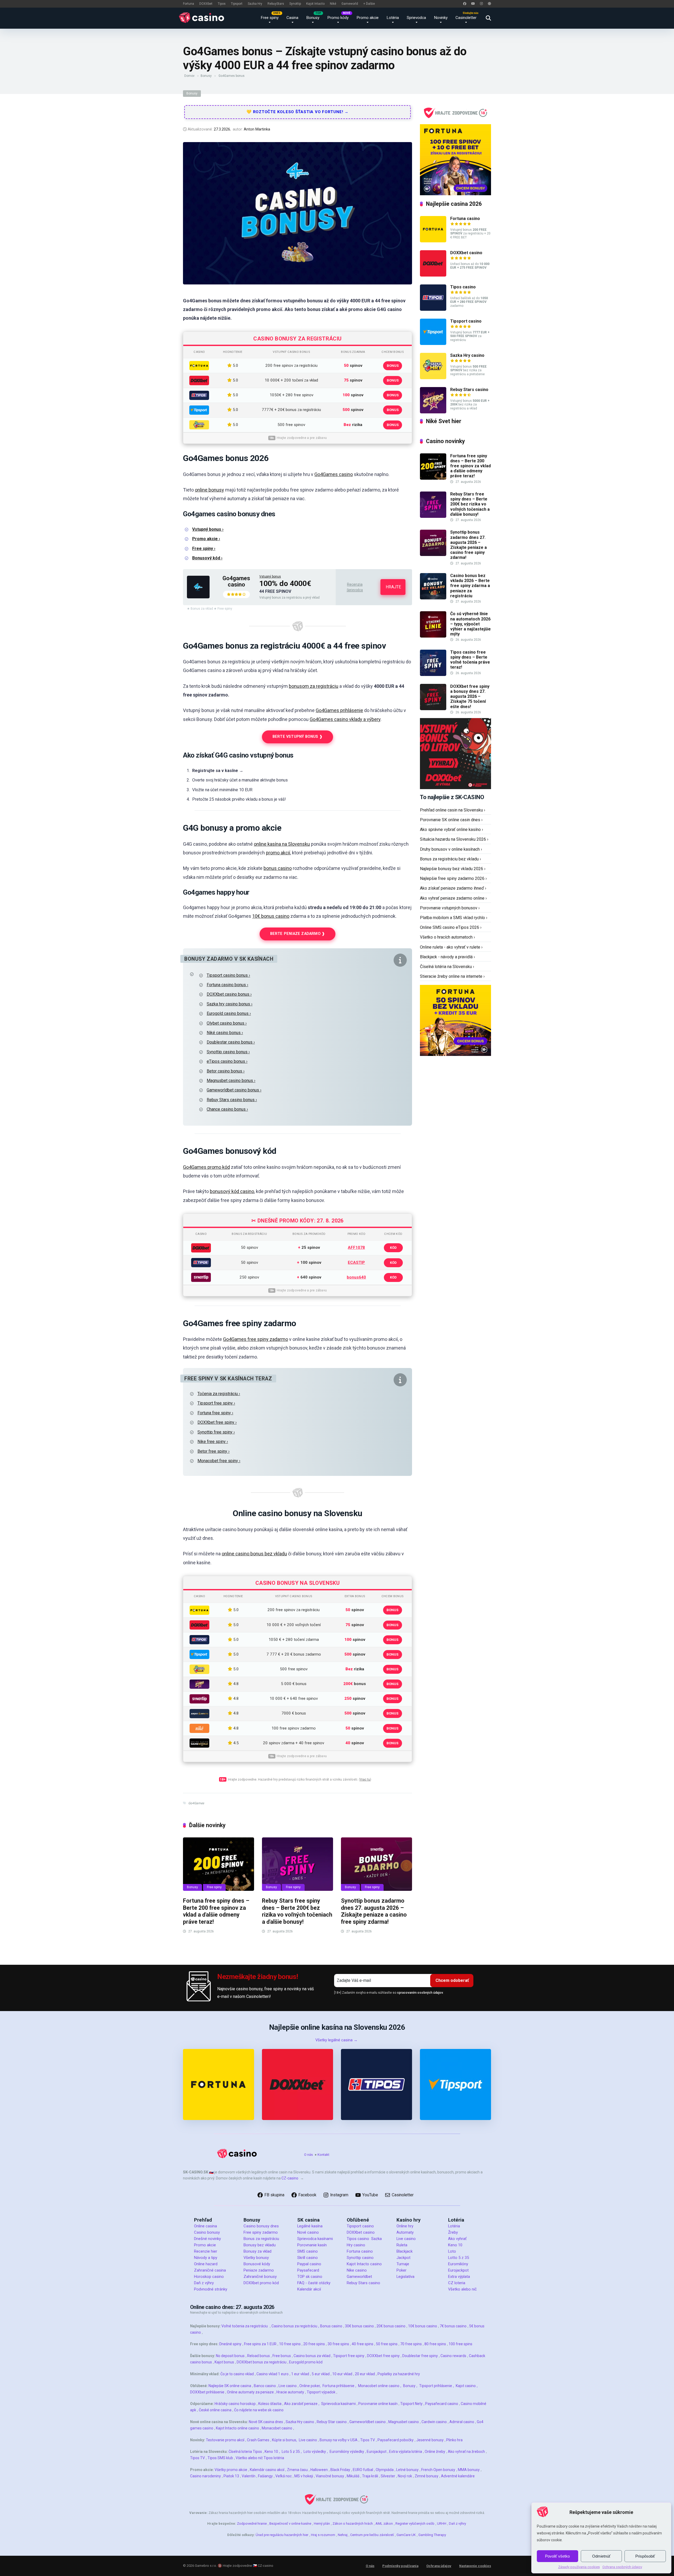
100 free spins (460, 2344)
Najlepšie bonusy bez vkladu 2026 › (453, 869)
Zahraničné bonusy (260, 2277)
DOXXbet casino (466, 253)
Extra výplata (459, 2277)
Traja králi (370, 2476)
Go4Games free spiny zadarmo (256, 1339)
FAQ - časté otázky (314, 2283)
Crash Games (258, 2440)
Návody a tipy (206, 2258)
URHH (442, 2524)
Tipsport (237, 4)
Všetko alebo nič (462, 2289)
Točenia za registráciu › (219, 1394)
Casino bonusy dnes (261, 2226)
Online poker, (310, 2386)
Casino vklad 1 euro (272, 2374)
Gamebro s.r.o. (206, 2566)
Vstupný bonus (270, 577)
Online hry (405, 2226)
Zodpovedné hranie (252, 2524)
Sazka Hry (255, 4)
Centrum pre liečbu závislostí (372, 2535)
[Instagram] (481, 4)
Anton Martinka (257, 129)
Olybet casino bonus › (227, 1023)
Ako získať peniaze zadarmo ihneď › (453, 888)
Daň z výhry (204, 2283)
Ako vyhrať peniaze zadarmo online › (453, 898)
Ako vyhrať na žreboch (466, 2452)
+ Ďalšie (369, 4)
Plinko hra (454, 2440)
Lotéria (393, 18)
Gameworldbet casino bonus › (234, 1090)
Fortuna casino (465, 219)
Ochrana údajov (439, 2566)
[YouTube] (473, 4)
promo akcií (278, 853)
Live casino (406, 2239)
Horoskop (203, 2277)
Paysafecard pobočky (396, 2440)
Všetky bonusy (256, 2258)
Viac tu (365, 1780)
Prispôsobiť (645, 2556)
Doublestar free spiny (420, 2356)
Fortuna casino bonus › (227, 985)
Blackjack (405, 2251)
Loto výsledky (315, 2452)
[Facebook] (465, 4)
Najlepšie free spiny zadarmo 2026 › (453, 878)
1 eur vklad (300, 2374)
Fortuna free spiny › (215, 1413)
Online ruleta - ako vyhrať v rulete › (451, 947)
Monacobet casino (277, 2428)
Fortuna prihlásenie (338, 2386)
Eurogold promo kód (306, 2362)
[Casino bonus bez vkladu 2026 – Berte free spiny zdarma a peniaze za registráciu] (433, 598)
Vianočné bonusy (330, 2476)
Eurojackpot (458, 2270)
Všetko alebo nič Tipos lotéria (260, 2458)
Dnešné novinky (207, 2239)
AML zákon (384, 2524)
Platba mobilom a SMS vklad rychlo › (454, 918)
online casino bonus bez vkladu (254, 1554)
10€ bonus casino (271, 916)
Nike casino (357, 2270)
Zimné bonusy (427, 2476)
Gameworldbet (359, 2277)
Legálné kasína (310, 2226)
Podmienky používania (400, 2566)
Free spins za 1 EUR (260, 2344)
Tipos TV (368, 2440)
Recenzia (355, 584)
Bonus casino (331, 2326)
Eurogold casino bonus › (229, 1013)
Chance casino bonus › (227, 1109)
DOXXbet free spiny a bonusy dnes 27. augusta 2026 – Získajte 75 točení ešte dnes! (470, 696)
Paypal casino (309, 2264)
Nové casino (308, 2232)
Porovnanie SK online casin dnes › (451, 820)
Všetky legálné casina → (336, 2040)
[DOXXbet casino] (433, 275)
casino (218, 2277)
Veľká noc (284, 2476)
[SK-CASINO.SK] (203, 18)
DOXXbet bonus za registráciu (262, 2362)
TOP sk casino (310, 2277)
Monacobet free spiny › (219, 1461)
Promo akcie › (206, 539)
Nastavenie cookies (475, 2566)
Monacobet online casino (379, 2386)
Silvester (388, 2476)
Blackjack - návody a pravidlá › (447, 957)
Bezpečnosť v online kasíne (290, 2524)
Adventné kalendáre (458, 2476)
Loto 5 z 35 (291, 2452)
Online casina (205, 2226)
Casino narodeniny (205, 2476)
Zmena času (297, 2470)
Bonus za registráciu (261, 2239)
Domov (189, 76)
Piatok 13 (231, 2476)
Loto (452, 2251)
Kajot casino (466, 2386)
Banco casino (265, 2386)
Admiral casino (462, 2422)
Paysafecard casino (442, 2404)
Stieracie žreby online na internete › (452, 976)
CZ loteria (457, 2283)
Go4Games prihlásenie (339, 710)
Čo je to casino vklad (237, 2374)
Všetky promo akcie (231, 2470)
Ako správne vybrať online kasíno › (452, 830)
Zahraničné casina (210, 2270)
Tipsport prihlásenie (436, 2386)
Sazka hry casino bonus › (230, 1004)
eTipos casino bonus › (227, 1061)
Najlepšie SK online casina (230, 2386)
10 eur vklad (342, 2374)
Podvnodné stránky (211, 2289)
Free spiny (270, 18)
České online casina (215, 2410)
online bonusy (209, 490)
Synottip (295, 4)
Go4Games (196, 1803)
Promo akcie (368, 18)
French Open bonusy (438, 2470)
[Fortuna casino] (433, 241)
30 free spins (338, 2344)
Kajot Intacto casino (364, 2264)
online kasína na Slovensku (282, 844)
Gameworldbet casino (368, 2422)
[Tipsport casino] (433, 344)
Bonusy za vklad (257, 2251)
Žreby (453, 2232)
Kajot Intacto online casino (237, 2428)
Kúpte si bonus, (284, 2440)
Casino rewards (453, 2356)
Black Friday (340, 2470)
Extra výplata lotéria (406, 2452)
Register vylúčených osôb (415, 2524)
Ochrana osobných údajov (622, 2567)
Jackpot (403, 2258)
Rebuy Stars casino (469, 390)
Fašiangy (265, 2476)
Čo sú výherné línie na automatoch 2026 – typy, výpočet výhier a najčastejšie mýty (470, 624)
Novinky (441, 18)
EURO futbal (363, 2470)
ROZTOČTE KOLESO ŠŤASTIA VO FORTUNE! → (300, 112)
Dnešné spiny (230, 2344)
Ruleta (402, 2245)
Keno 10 (455, 2245)
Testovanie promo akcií (225, 2440)
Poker (402, 2270)
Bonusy (313, 18)
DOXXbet (206, 4)
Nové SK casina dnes (266, 2422)
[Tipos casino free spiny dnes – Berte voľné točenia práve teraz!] (433, 675)
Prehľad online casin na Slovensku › (453, 810)
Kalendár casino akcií (267, 2470)
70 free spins (411, 2344)
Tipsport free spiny (349, 2356)
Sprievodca (416, 18)
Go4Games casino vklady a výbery (345, 719)
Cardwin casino (434, 2422)
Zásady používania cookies (579, 2567)
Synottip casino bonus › (228, 1052)
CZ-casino (290, 2178)
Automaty (405, 2232)
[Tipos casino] (433, 309)
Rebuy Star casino (332, 2422)
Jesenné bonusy (430, 2440)
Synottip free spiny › (216, 1432)
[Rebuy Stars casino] (433, 412)
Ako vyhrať (457, 2239)
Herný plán (322, 2524)
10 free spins (290, 2344)
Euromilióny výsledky (347, 2452)
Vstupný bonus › (208, 529)
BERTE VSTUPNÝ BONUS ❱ (298, 737)
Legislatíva (405, 2277)
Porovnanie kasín (312, 2245)
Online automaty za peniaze (250, 2392)
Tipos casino (463, 287)
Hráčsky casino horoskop (235, 2404)
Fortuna (189, 4)
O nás (308, 2155)
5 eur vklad (321, 2374)
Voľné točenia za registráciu (245, 2326)
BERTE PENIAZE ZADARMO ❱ (298, 934)
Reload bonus (259, 2356)
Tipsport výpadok (321, 2392)
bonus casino (278, 868)
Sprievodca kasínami (315, 2239)
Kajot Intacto (315, 4)
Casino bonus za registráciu (294, 2326)
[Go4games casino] (198, 597)
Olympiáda (385, 2470)
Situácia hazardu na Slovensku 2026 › (454, 839)
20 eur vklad (365, 2374)
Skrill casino (308, 2258)
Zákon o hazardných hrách (353, 2524)
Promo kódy (338, 18)
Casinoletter (466, 18)
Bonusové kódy (257, 2264)
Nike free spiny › (213, 1442)
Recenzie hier (206, 2251)
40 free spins (363, 2344)
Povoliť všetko (557, 2556)
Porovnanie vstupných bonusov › (450, 908)
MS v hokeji (304, 2476)
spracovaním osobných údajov (420, 1993)
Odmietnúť (601, 2556)
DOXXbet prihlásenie (207, 2392)
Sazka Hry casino (467, 355)
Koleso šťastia (270, 2404)
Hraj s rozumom (323, 2535)
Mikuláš (353, 2476)
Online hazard (206, 2264)
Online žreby (435, 2452)
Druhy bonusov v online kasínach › (451, 849)
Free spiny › (204, 548)
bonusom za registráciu (314, 686)
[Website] (489, 4)
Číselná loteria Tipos (245, 2452)
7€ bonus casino (453, 2326)
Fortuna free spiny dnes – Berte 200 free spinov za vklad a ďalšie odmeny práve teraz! (216, 1911)
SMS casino (308, 2251)
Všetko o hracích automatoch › (447, 937)
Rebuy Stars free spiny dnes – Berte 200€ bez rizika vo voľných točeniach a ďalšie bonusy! (297, 1911)
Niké (333, 4)
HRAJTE (393, 587)
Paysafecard (308, 2270)
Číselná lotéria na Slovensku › (447, 967)
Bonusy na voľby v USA (339, 2440)
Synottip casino (360, 2258)
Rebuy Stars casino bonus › (232, 1100)
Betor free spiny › (214, 1451)
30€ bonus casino (359, 2326)
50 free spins (387, 2344)
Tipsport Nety (411, 2404)
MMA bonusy (469, 2470)
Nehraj (343, 2535)
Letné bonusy (407, 2470)
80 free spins (435, 2344)
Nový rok (405, 2476)
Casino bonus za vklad (312, 2356)
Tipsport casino (466, 321)
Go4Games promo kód (206, 1167)
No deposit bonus (230, 2356)
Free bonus (282, 2356)
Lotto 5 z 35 (459, 2258)
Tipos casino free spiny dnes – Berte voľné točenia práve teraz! (470, 660)
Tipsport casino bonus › (228, 975)
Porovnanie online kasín (378, 2404)
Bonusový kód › (207, 558)
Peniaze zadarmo (259, 2270)
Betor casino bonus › (226, 1071)
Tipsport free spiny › (216, 1403)
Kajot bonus (224, 2362)
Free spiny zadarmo (261, 2232)
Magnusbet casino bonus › (231, 1081)
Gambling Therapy (432, 2535)
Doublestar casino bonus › (231, 1042)
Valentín (249, 2476)
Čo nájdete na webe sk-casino (259, 2410)
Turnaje (403, 2264)
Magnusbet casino (404, 2422)
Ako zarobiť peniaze (301, 2404)
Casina (292, 18)
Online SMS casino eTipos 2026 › (451, 927)
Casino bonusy (207, 2232)
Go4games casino (236, 581)
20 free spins (314, 2344)
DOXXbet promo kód (261, 2283)
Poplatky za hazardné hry (399, 2374)
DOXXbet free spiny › (217, 1422)
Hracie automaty (290, 2392)
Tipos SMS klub (220, 2458)
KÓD (393, 1248)
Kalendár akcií (309, 2289)
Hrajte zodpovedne (237, 2566)
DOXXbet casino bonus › (229, 994)
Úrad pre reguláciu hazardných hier (282, 2535)
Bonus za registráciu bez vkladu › (450, 859)
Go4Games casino (334, 474)
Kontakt (323, 2155)
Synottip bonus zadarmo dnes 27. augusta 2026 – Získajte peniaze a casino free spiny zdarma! (374, 1911)
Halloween (319, 2470)
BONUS (393, 366)
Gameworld (350, 4)
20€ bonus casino (391, 2326)
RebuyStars (276, 4)
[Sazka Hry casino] (433, 378)
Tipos (222, 4)
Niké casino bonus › (225, 1033)
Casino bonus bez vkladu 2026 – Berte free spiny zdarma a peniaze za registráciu (470, 586)
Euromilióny (458, 2264)
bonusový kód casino (232, 1191)
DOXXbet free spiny (383, 2356)
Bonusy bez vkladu (260, 2245)
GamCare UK (406, 2535)
